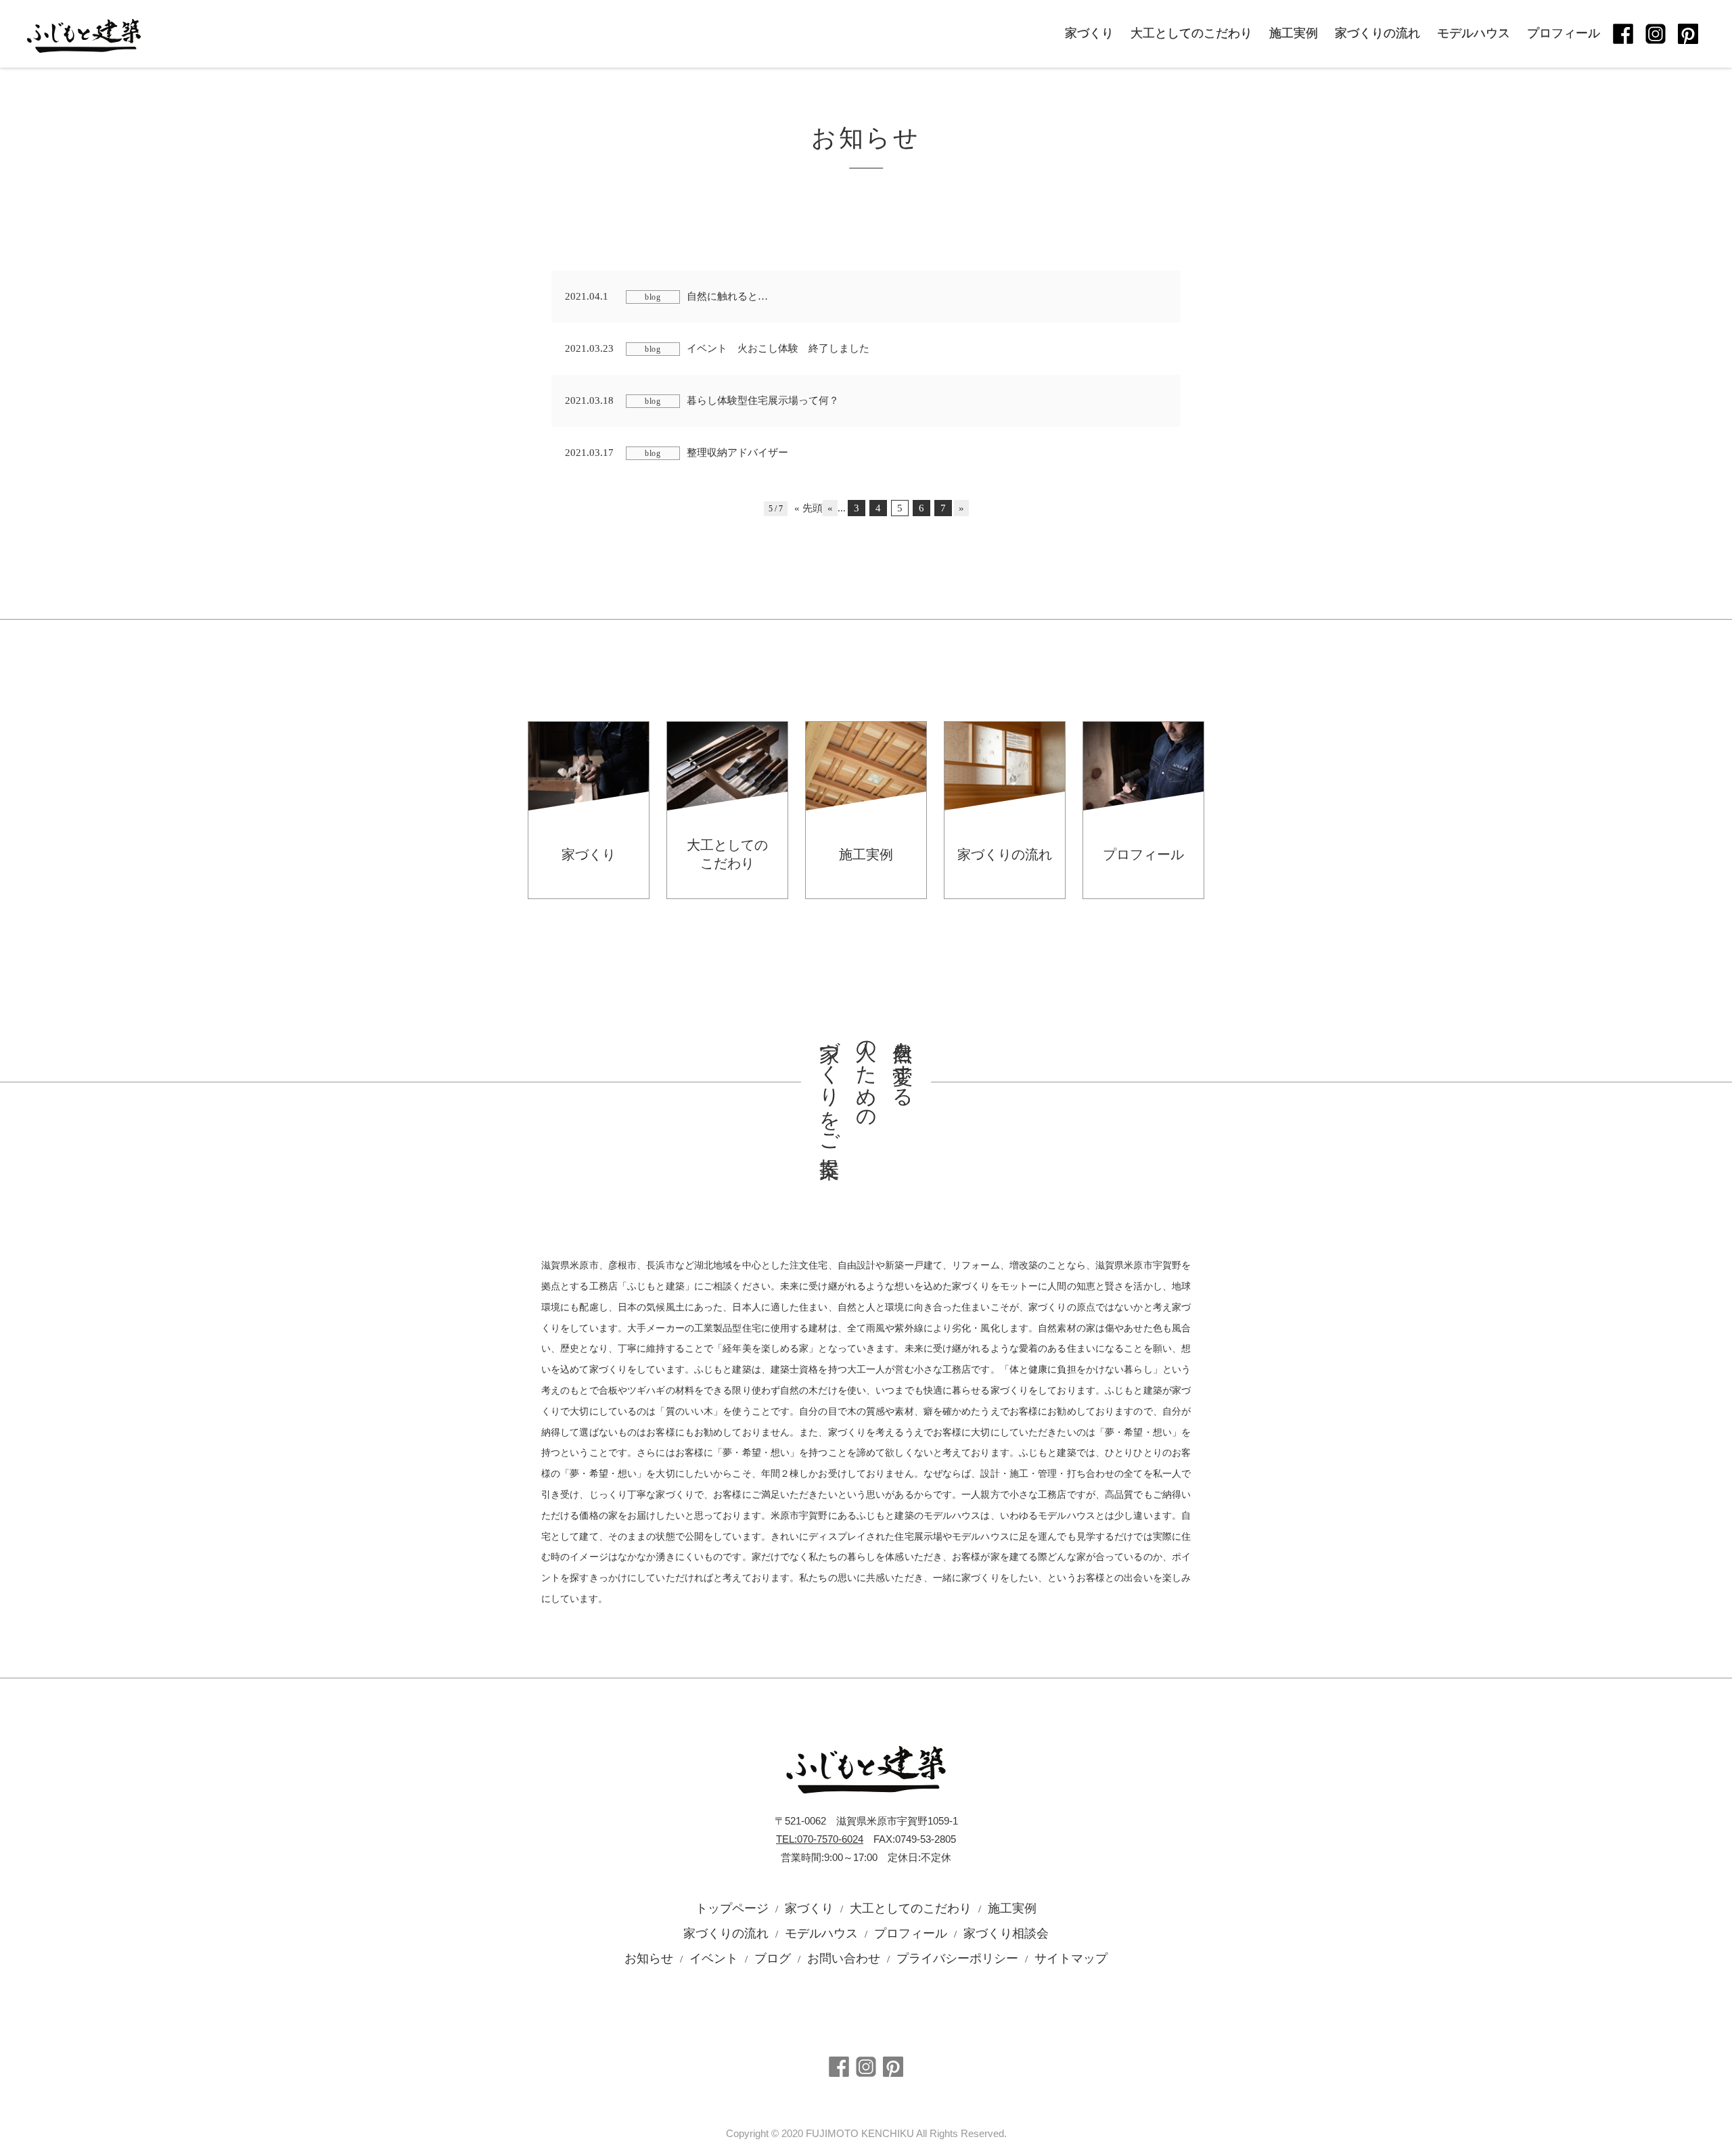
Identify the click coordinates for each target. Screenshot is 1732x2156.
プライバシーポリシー (957, 1958)
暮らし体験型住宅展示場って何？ (702, 400)
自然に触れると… (666, 296)
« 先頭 (808, 508)
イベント (714, 1958)
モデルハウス (1474, 33)
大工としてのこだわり (1191, 33)
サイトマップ (1071, 1958)
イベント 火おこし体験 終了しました (717, 348)
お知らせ (649, 1958)
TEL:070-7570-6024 (820, 1839)
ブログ (773, 1958)
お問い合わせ (844, 1958)
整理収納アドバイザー (677, 453)
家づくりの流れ (1377, 33)
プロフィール (1564, 33)
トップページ (732, 1908)
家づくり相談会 (1006, 1933)
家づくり (1089, 33)
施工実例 (1294, 33)
